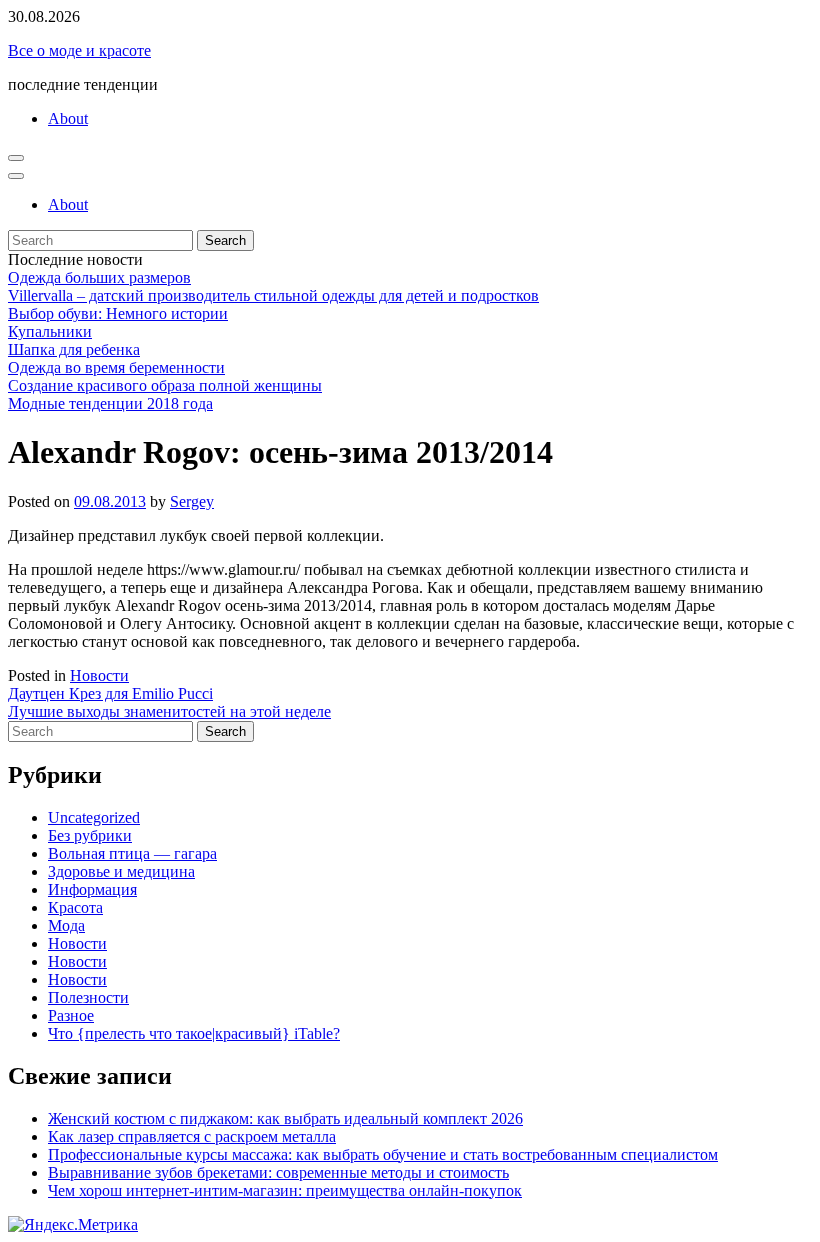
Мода (66, 925)
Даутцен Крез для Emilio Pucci (110, 693)
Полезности (88, 997)
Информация (92, 889)
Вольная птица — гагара (132, 853)
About (68, 118)
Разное (71, 1015)
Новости (99, 675)
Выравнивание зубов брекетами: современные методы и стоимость (278, 1172)
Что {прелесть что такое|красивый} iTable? (194, 1033)
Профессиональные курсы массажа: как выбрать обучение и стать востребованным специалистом (383, 1154)
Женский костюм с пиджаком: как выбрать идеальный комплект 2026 (285, 1118)
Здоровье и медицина (121, 871)
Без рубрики (90, 835)
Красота (75, 907)
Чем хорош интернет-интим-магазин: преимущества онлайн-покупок (285, 1190)
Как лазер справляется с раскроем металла (192, 1136)
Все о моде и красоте (79, 50)
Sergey (192, 501)
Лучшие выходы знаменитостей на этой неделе (169, 711)
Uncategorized (94, 817)
